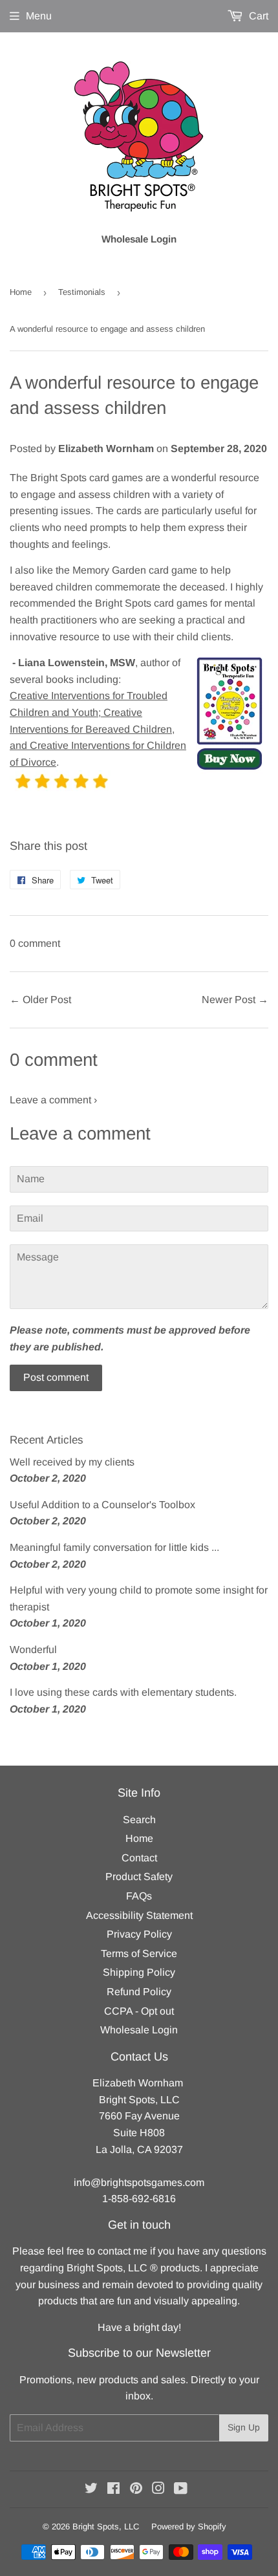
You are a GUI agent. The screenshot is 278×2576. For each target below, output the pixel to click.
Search (139, 1820)
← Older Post (40, 1000)
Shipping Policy (139, 1972)
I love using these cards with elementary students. (123, 1692)
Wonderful (33, 1650)
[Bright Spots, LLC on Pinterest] (136, 2490)
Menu (39, 16)
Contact (139, 1858)
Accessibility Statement (139, 1915)
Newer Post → (235, 1000)
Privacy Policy (139, 1934)
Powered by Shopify (189, 2527)
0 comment (35, 943)
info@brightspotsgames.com (139, 2182)
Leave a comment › (53, 1100)
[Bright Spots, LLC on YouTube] (181, 2490)
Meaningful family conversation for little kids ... (114, 1547)
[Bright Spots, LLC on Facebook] (113, 2490)
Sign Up (244, 2427)
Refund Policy (139, 1992)
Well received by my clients (72, 1462)
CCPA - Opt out (139, 2011)
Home (21, 292)
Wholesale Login (139, 2030)
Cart (257, 16)
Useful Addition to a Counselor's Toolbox (102, 1505)
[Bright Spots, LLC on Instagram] (158, 2490)
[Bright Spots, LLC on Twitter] (91, 2490)
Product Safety (139, 1877)
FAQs (139, 1896)
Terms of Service (139, 1954)
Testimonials (82, 292)
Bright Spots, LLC (106, 2527)
